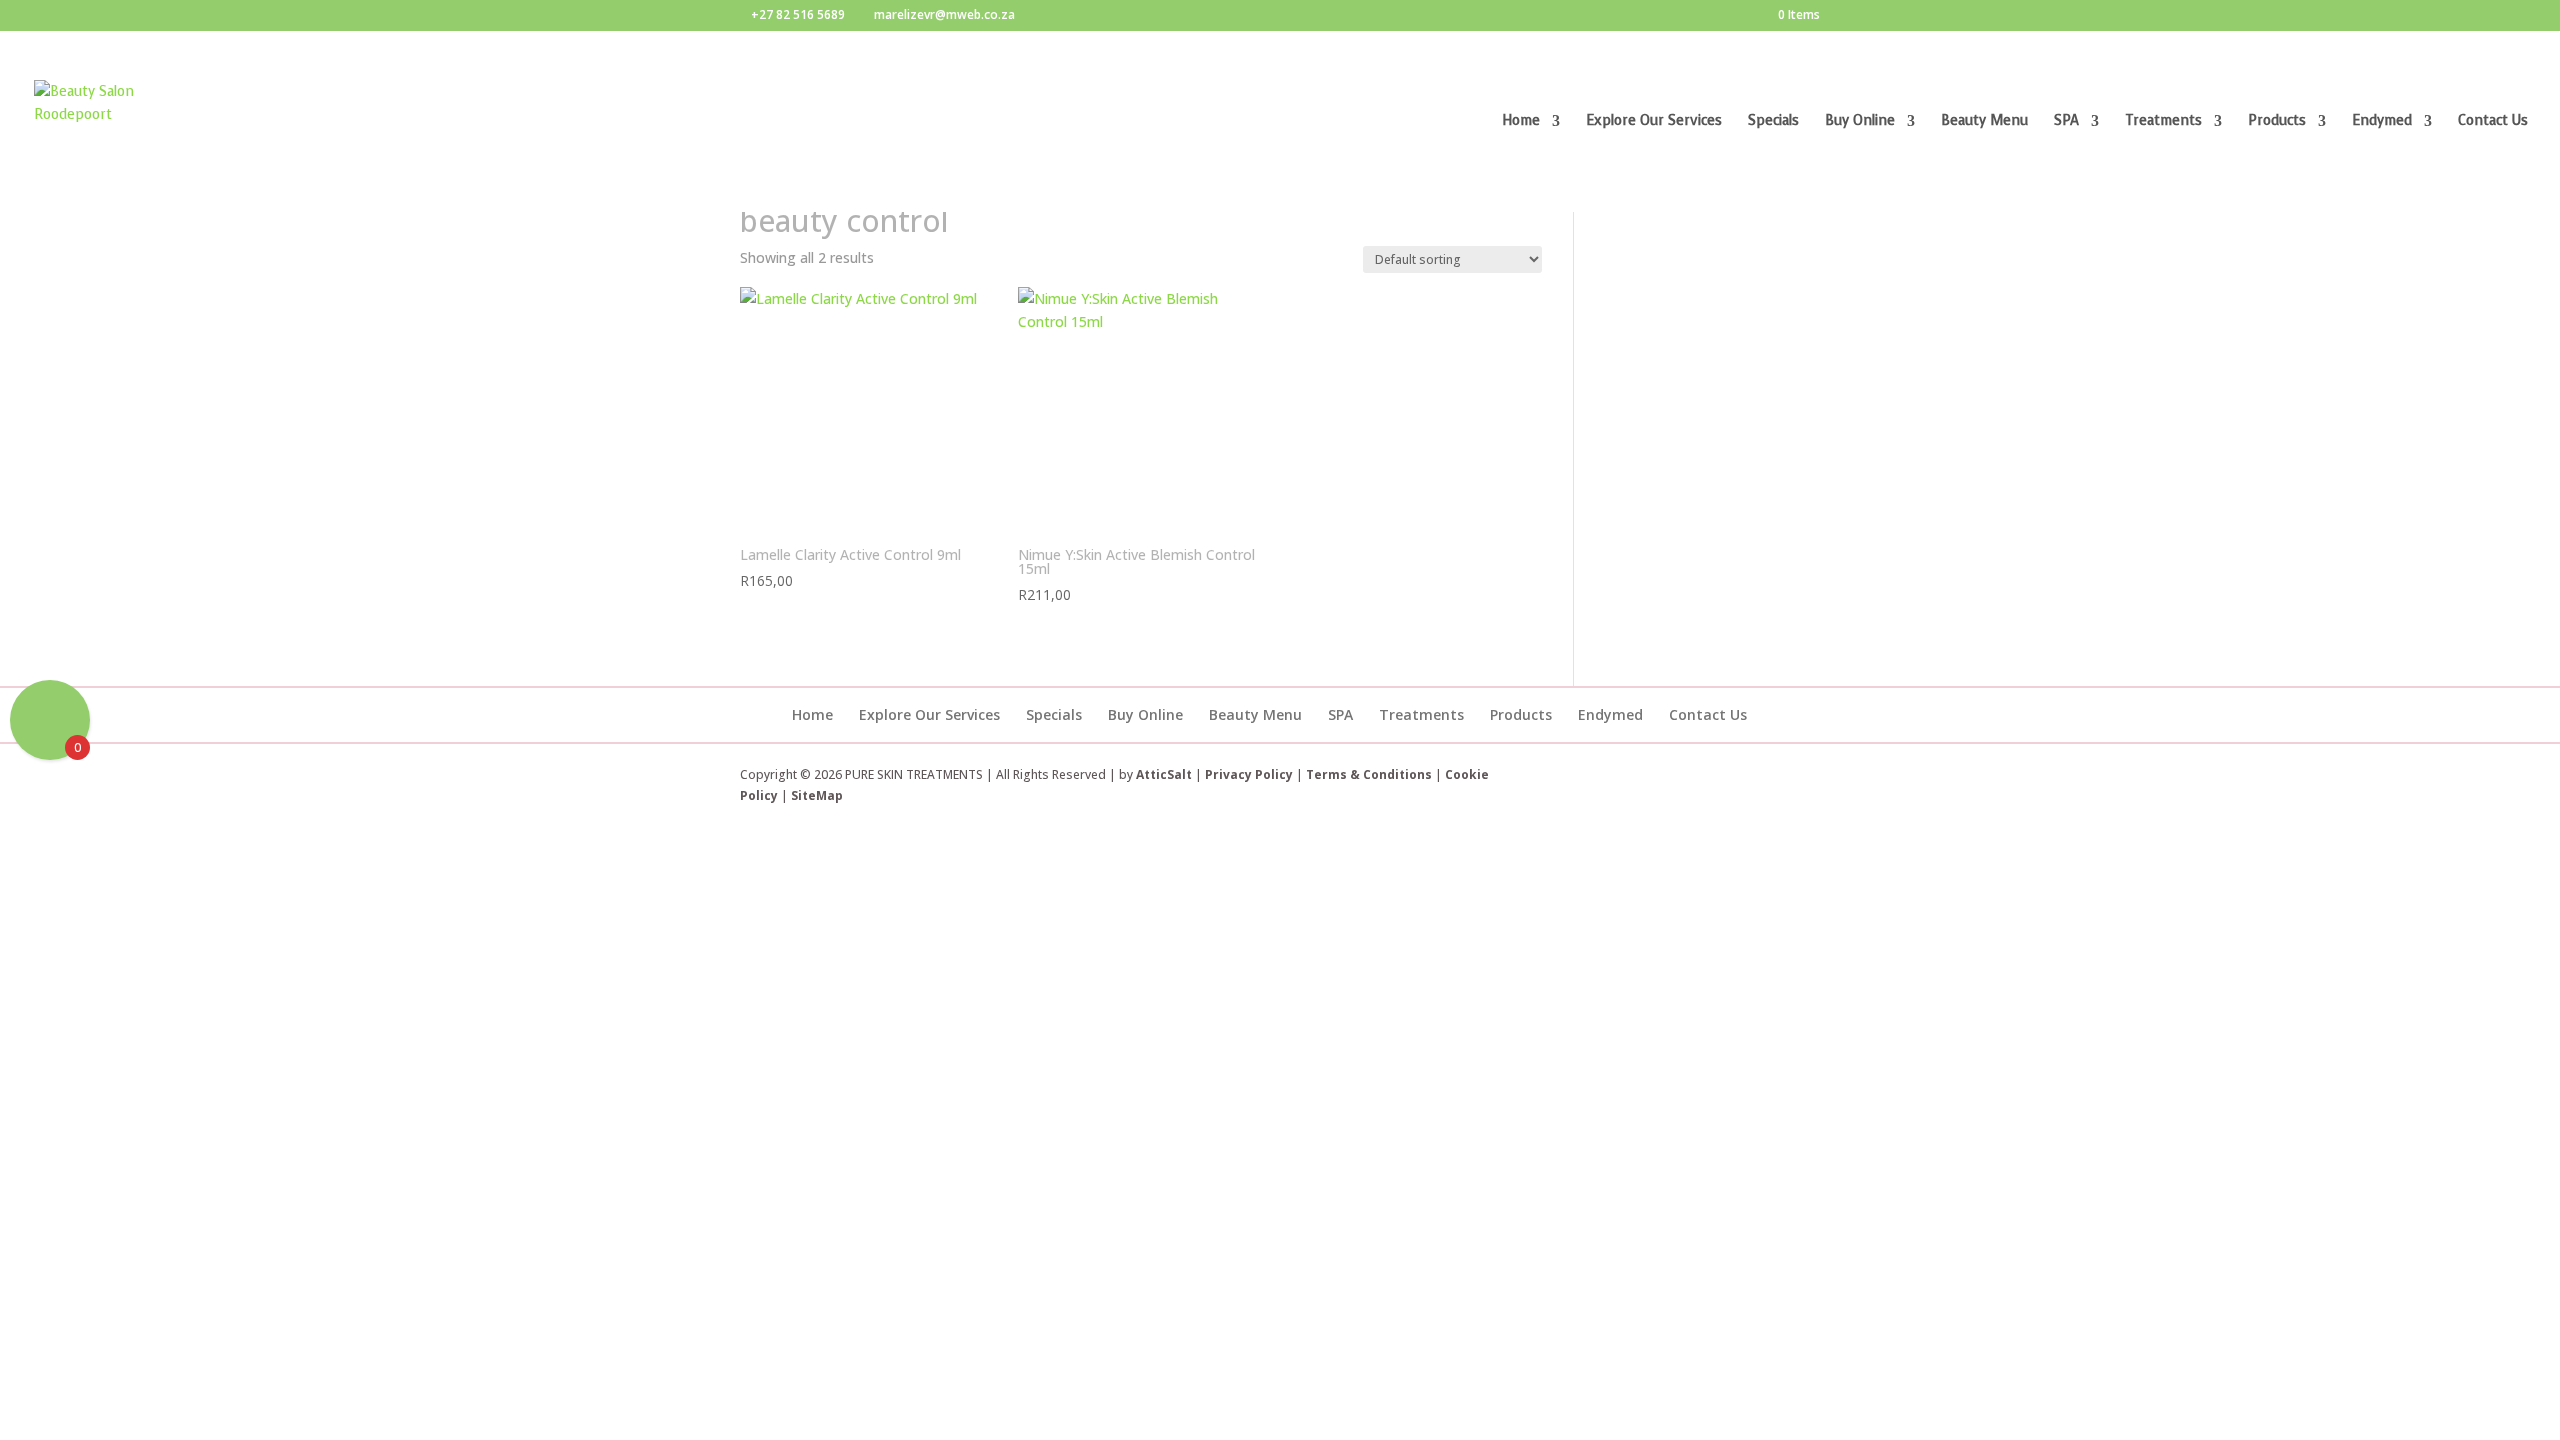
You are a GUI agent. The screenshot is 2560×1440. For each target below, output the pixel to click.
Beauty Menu (1984, 122)
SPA (2066, 122)
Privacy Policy (1249, 774)
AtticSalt (1164, 774)
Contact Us (2493, 122)
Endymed (2382, 122)
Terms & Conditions (1370, 774)
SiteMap (817, 795)
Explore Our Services (1654, 122)
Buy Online (1860, 122)
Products (2277, 122)
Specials (1773, 122)
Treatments (2163, 122)
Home (1521, 122)
